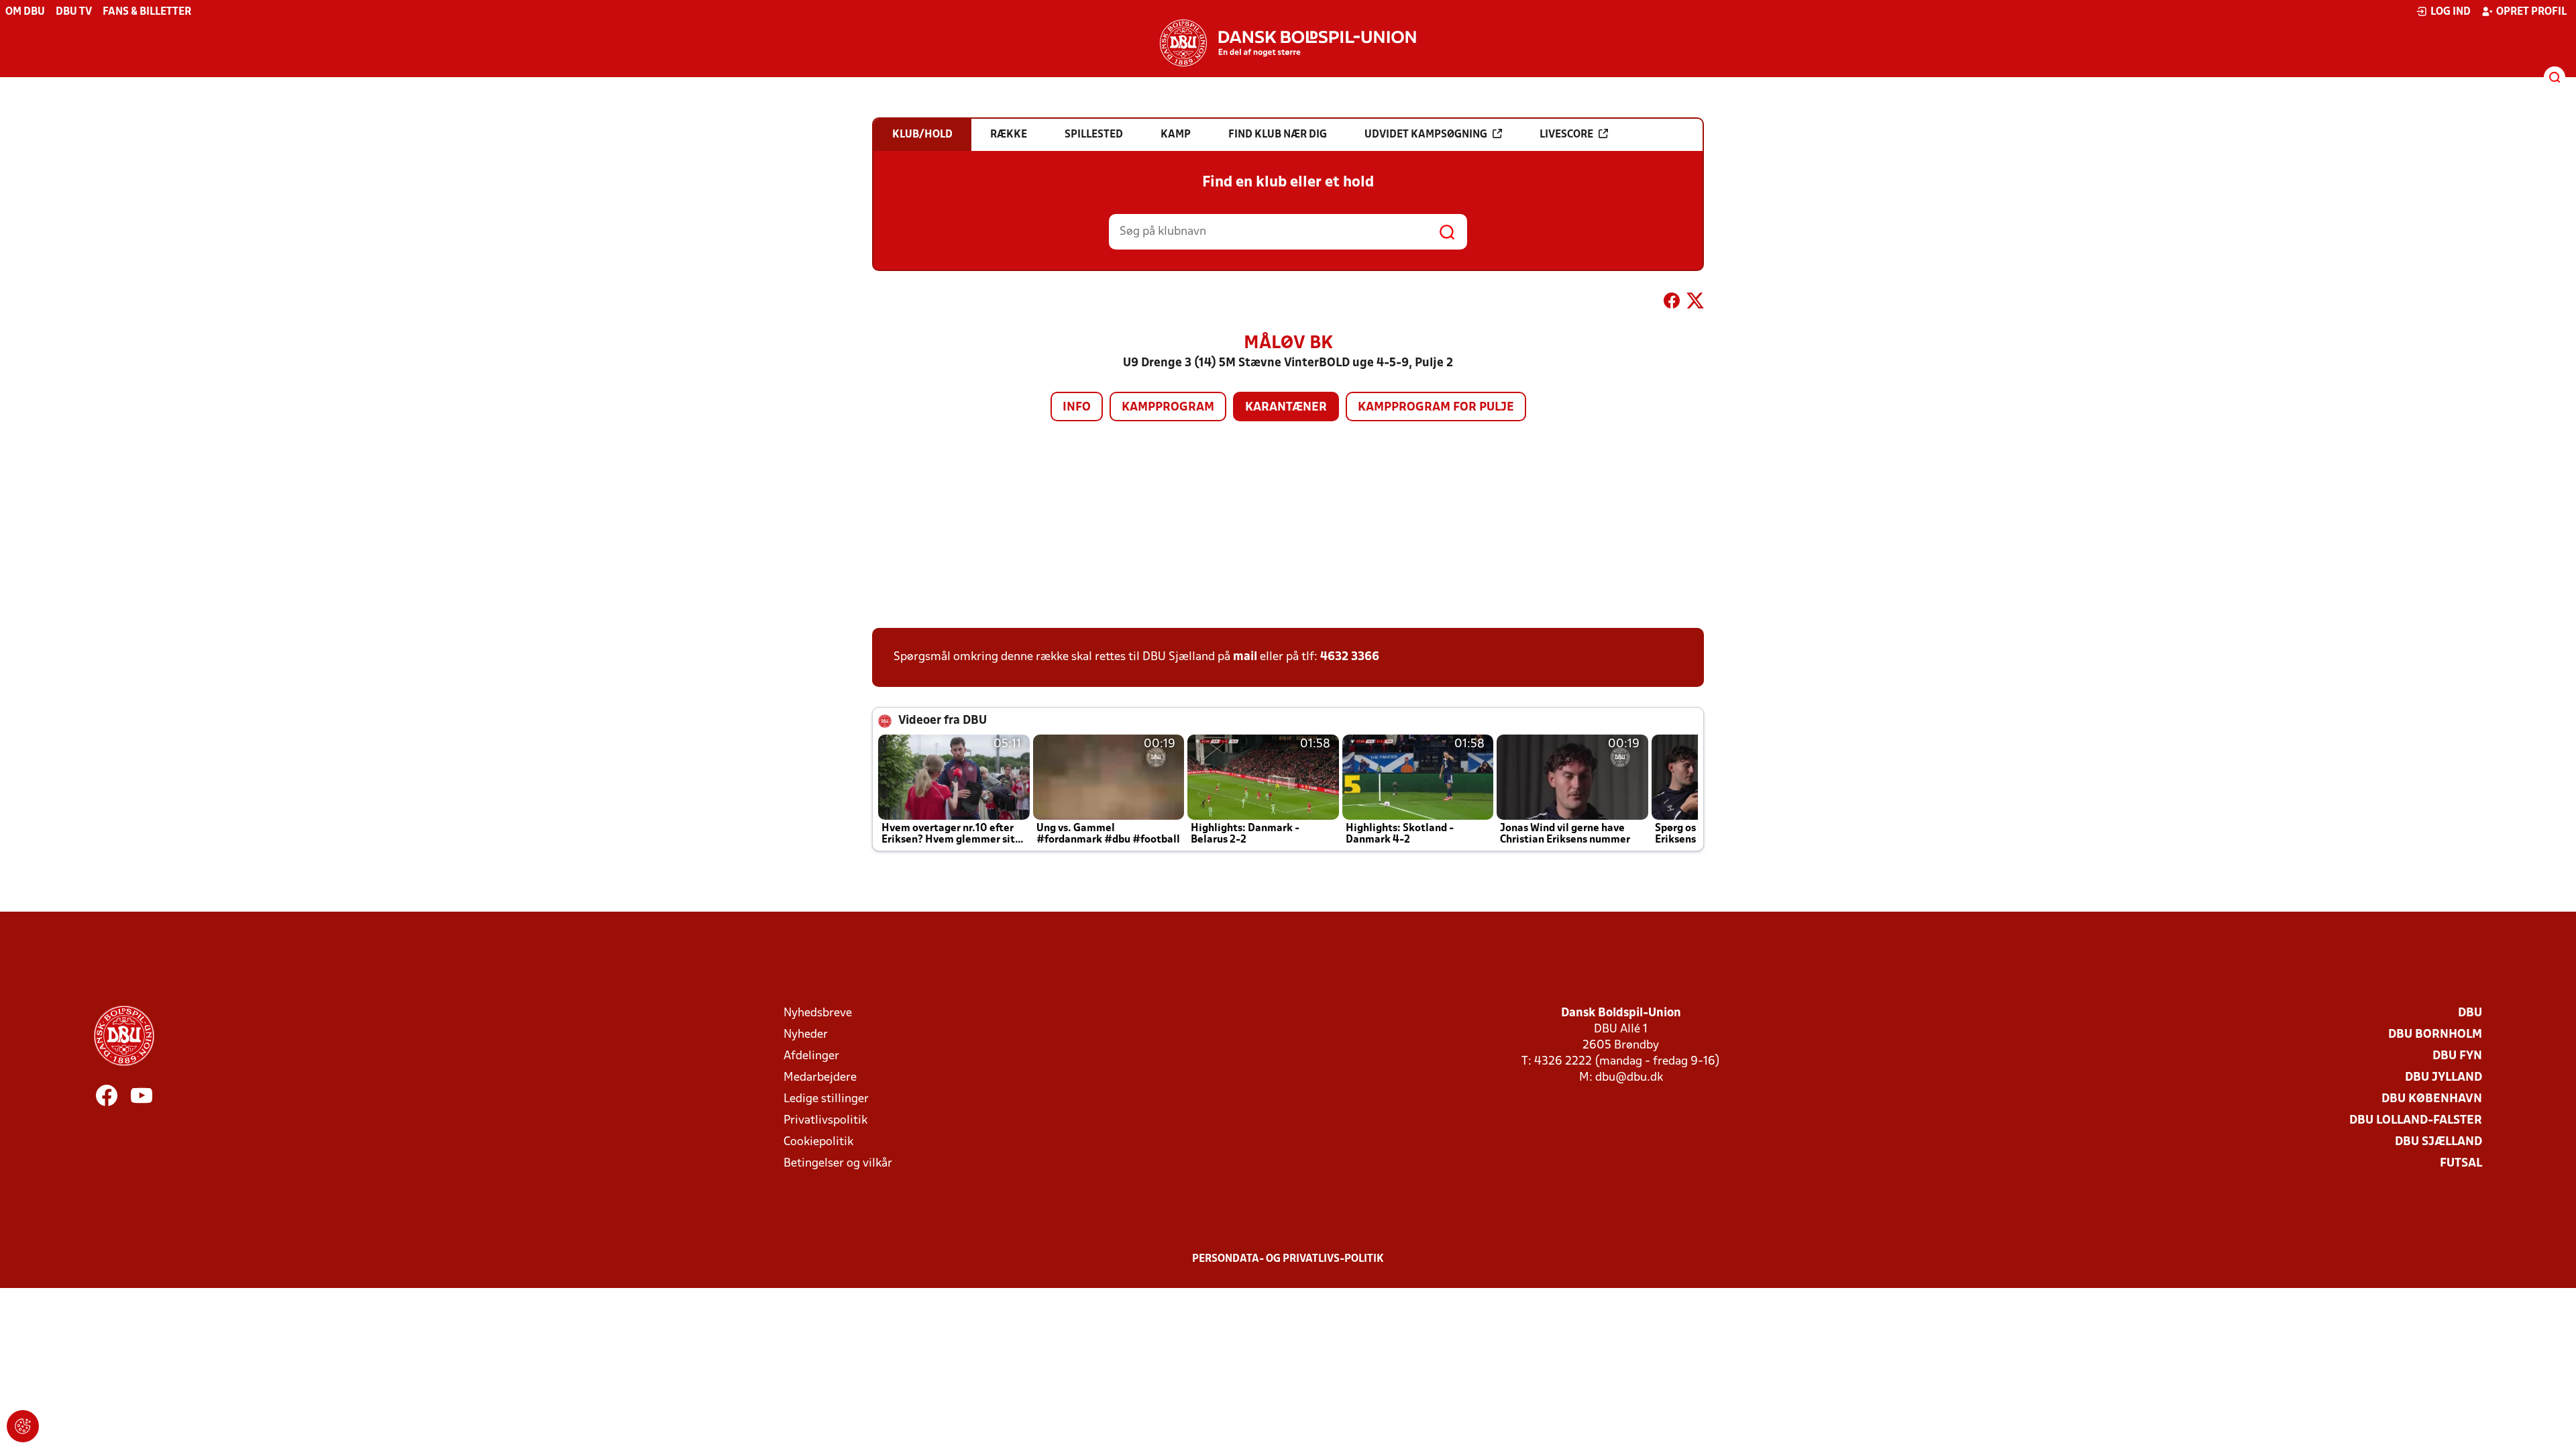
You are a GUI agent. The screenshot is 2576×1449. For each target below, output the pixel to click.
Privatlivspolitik (825, 1121)
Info (1077, 408)
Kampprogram (1168, 408)
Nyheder (806, 1035)
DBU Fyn (2457, 1056)
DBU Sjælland (2438, 1142)
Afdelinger (811, 1056)
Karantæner (1286, 408)
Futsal (2461, 1164)
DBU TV (74, 12)
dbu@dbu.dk (1629, 1078)
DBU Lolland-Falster (2416, 1121)
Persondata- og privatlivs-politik (1288, 1259)
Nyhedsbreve (818, 1013)
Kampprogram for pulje (1436, 408)
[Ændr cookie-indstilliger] (23, 1426)
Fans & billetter (147, 12)
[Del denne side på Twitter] (1695, 303)
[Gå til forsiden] (1288, 43)
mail (1245, 657)
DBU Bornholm (2435, 1035)
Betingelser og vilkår (838, 1164)
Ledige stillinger (826, 1099)
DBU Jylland (2444, 1078)
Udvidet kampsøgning (1426, 135)
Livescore (1566, 135)
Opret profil (2531, 12)
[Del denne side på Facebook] (1672, 303)
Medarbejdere (820, 1078)
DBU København (2432, 1099)
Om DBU (25, 12)
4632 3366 (1350, 657)
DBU (2470, 1013)
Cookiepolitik (818, 1142)
